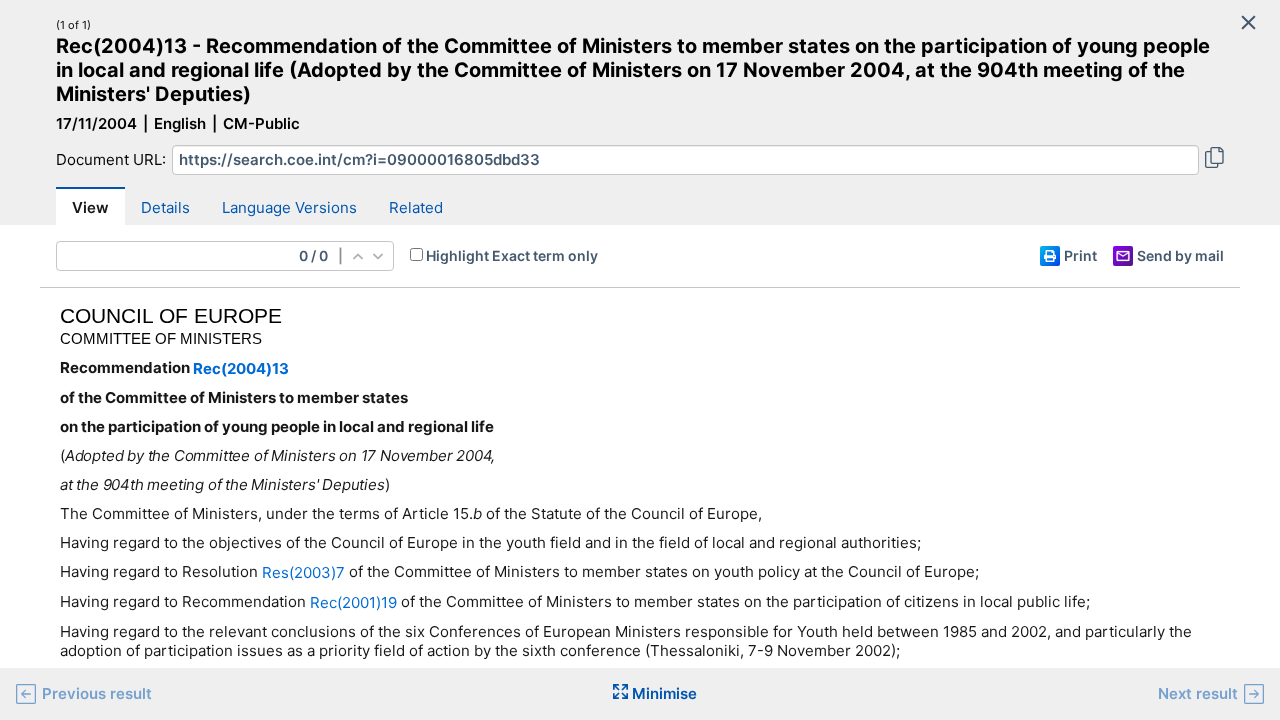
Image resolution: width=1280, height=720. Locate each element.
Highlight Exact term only (512, 255)
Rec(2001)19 (353, 602)
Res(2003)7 (303, 572)
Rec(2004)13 (241, 368)
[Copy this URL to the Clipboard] (1214, 160)
